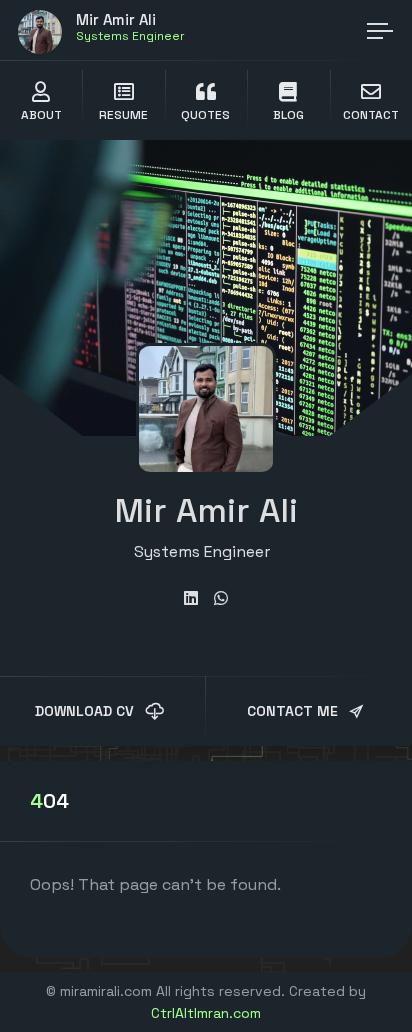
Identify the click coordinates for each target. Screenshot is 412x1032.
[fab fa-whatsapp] (221, 598)
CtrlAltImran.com (206, 1013)
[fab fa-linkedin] (191, 598)
